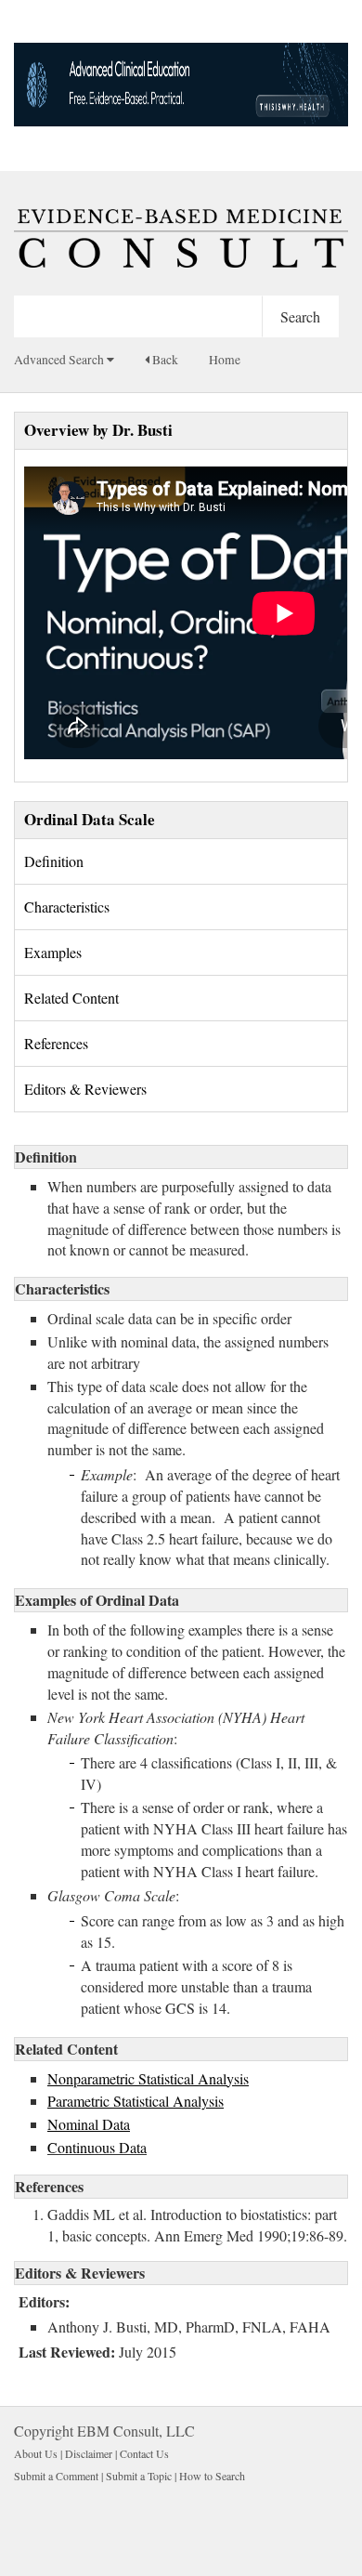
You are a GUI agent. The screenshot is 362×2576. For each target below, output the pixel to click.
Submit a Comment (56, 2476)
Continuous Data (97, 2147)
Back (164, 360)
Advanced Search (60, 360)
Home (225, 360)
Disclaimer (89, 2453)
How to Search (212, 2476)
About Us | (39, 2453)
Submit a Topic (139, 2476)
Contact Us (144, 2453)
